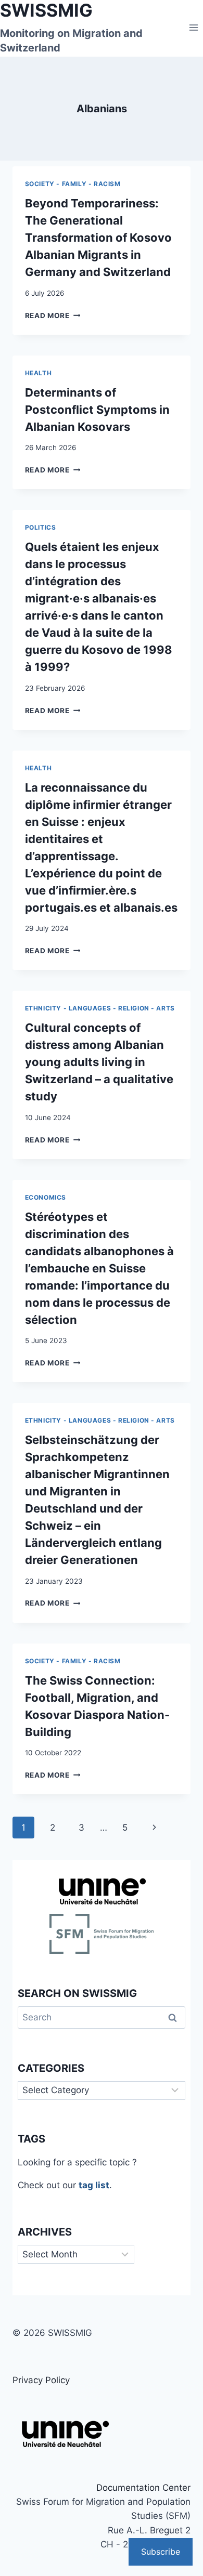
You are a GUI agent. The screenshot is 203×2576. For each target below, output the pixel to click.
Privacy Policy (41, 2380)
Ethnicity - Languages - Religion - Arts (100, 1008)
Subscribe (161, 2552)
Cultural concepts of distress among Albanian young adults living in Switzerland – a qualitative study (99, 1062)
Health (39, 373)
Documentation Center (143, 2488)
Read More (53, 316)
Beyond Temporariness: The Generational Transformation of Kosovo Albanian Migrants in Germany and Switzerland (98, 238)
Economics (46, 1197)
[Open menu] (193, 27)
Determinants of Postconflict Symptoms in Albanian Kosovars (97, 410)
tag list (94, 2185)
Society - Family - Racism (73, 184)
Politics (41, 527)
